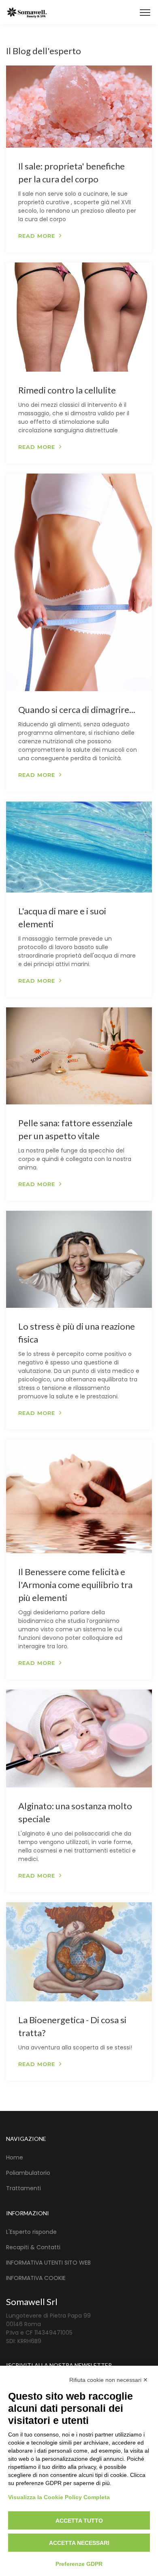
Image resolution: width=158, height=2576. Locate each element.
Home (15, 2157)
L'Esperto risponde (31, 2232)
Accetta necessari (79, 2543)
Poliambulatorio (28, 2173)
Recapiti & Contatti (33, 2247)
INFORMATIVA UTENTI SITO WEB (48, 2263)
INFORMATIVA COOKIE (36, 2278)
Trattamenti (23, 2188)
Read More (37, 236)
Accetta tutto (79, 2521)
